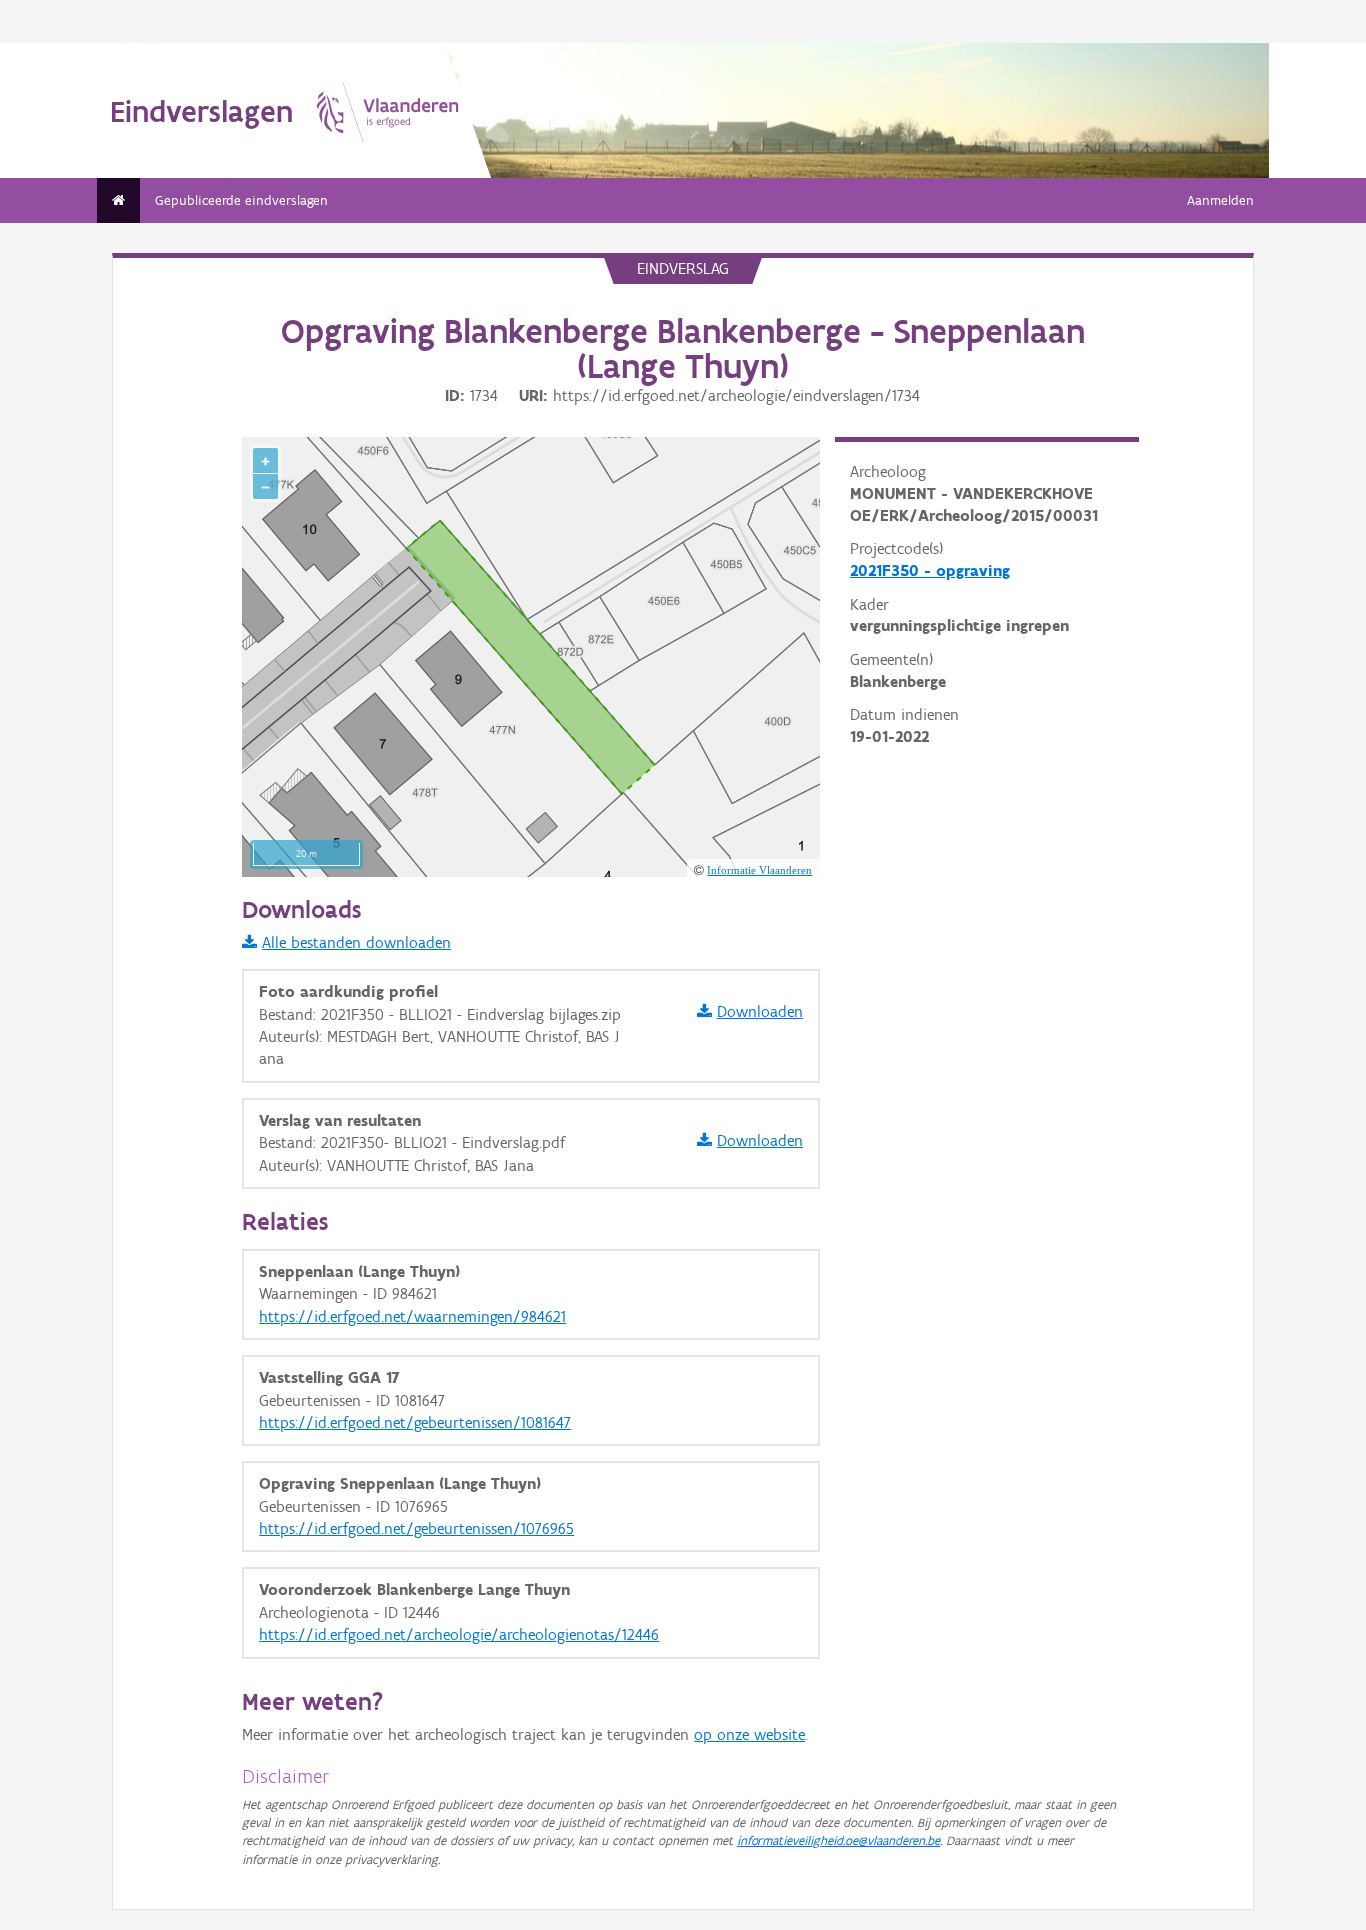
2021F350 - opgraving (930, 570)
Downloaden (760, 1011)
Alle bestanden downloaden (356, 942)
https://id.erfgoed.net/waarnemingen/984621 (412, 1316)
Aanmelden (1220, 200)
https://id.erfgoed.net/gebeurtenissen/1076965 (416, 1528)
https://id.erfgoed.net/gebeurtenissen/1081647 (415, 1422)
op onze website (749, 1734)
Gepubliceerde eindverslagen (241, 200)
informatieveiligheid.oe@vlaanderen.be (838, 1840)
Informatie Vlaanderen (759, 870)
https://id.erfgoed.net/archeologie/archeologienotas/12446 (459, 1634)
